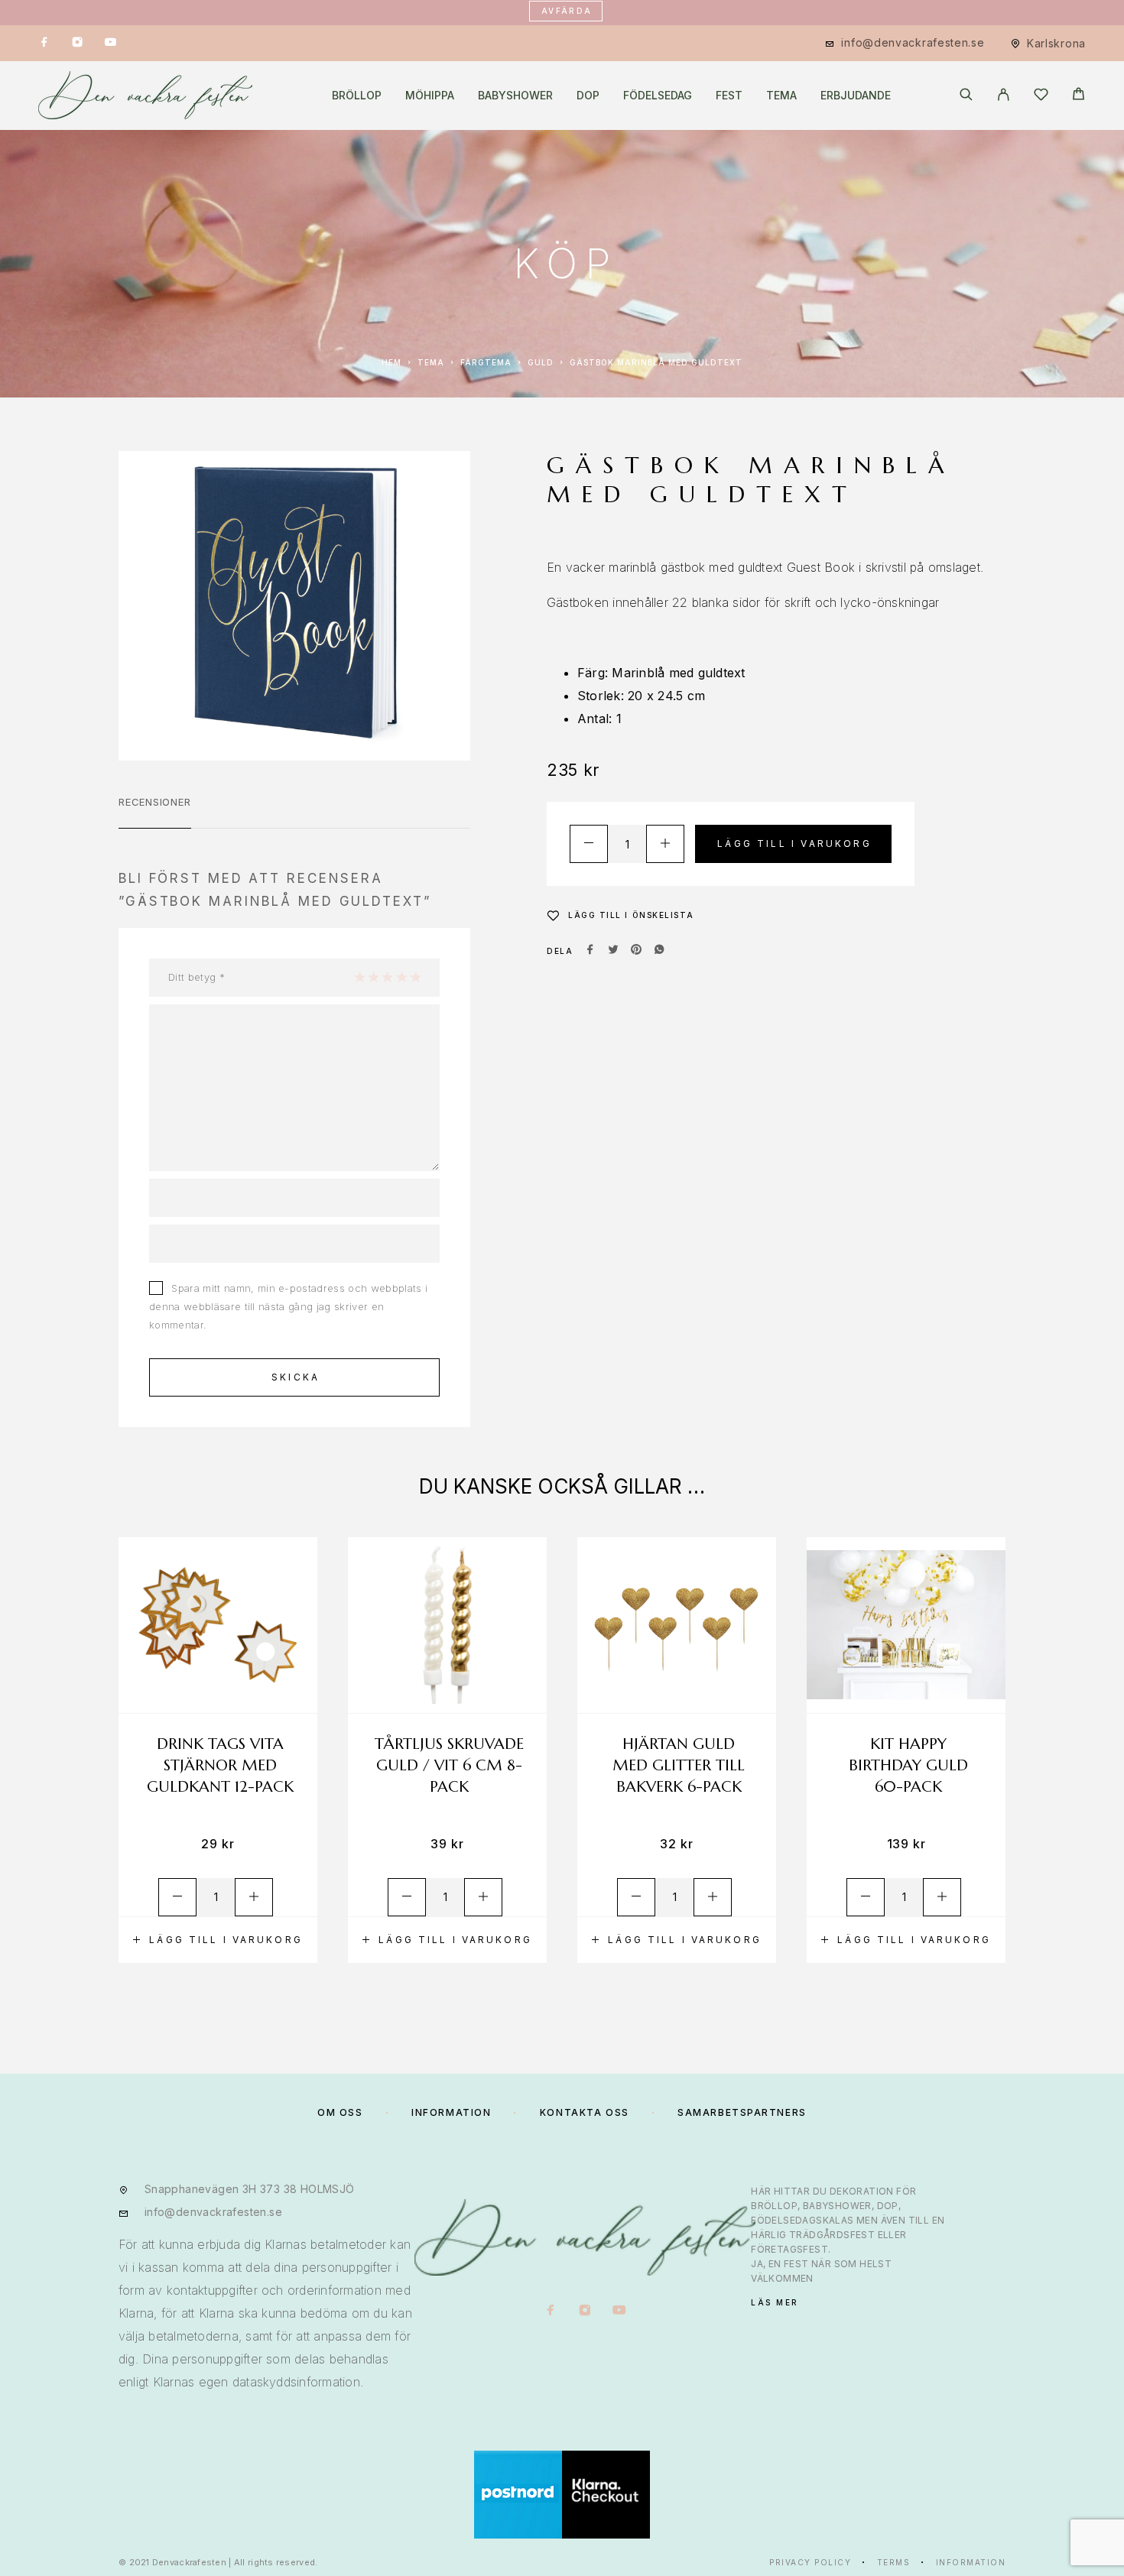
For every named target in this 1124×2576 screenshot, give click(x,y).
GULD (541, 362)
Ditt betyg (197, 977)
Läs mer (775, 2302)
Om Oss (340, 2112)
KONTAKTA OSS (585, 2112)
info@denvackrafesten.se (913, 42)
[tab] (155, 812)
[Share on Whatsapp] (659, 951)
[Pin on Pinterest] (636, 951)
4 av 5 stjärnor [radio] (401, 977)
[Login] (1004, 96)
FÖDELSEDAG (658, 96)
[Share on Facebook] (590, 951)
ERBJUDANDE (856, 96)
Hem (391, 362)
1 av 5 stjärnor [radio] (359, 977)
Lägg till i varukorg (794, 844)
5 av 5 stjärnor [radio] (415, 977)
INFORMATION (451, 2112)
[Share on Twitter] (613, 951)
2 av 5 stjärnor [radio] (373, 977)
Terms (894, 2562)
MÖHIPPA (430, 96)
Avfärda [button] (567, 11)
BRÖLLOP (357, 96)
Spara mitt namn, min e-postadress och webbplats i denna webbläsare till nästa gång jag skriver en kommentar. (288, 1306)
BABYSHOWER (515, 96)
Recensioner (155, 802)
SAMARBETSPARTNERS (742, 2112)
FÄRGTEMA (486, 362)
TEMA (781, 96)
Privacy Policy (810, 2562)
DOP (588, 96)
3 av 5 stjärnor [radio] (387, 977)
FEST (729, 96)
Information (971, 2562)
